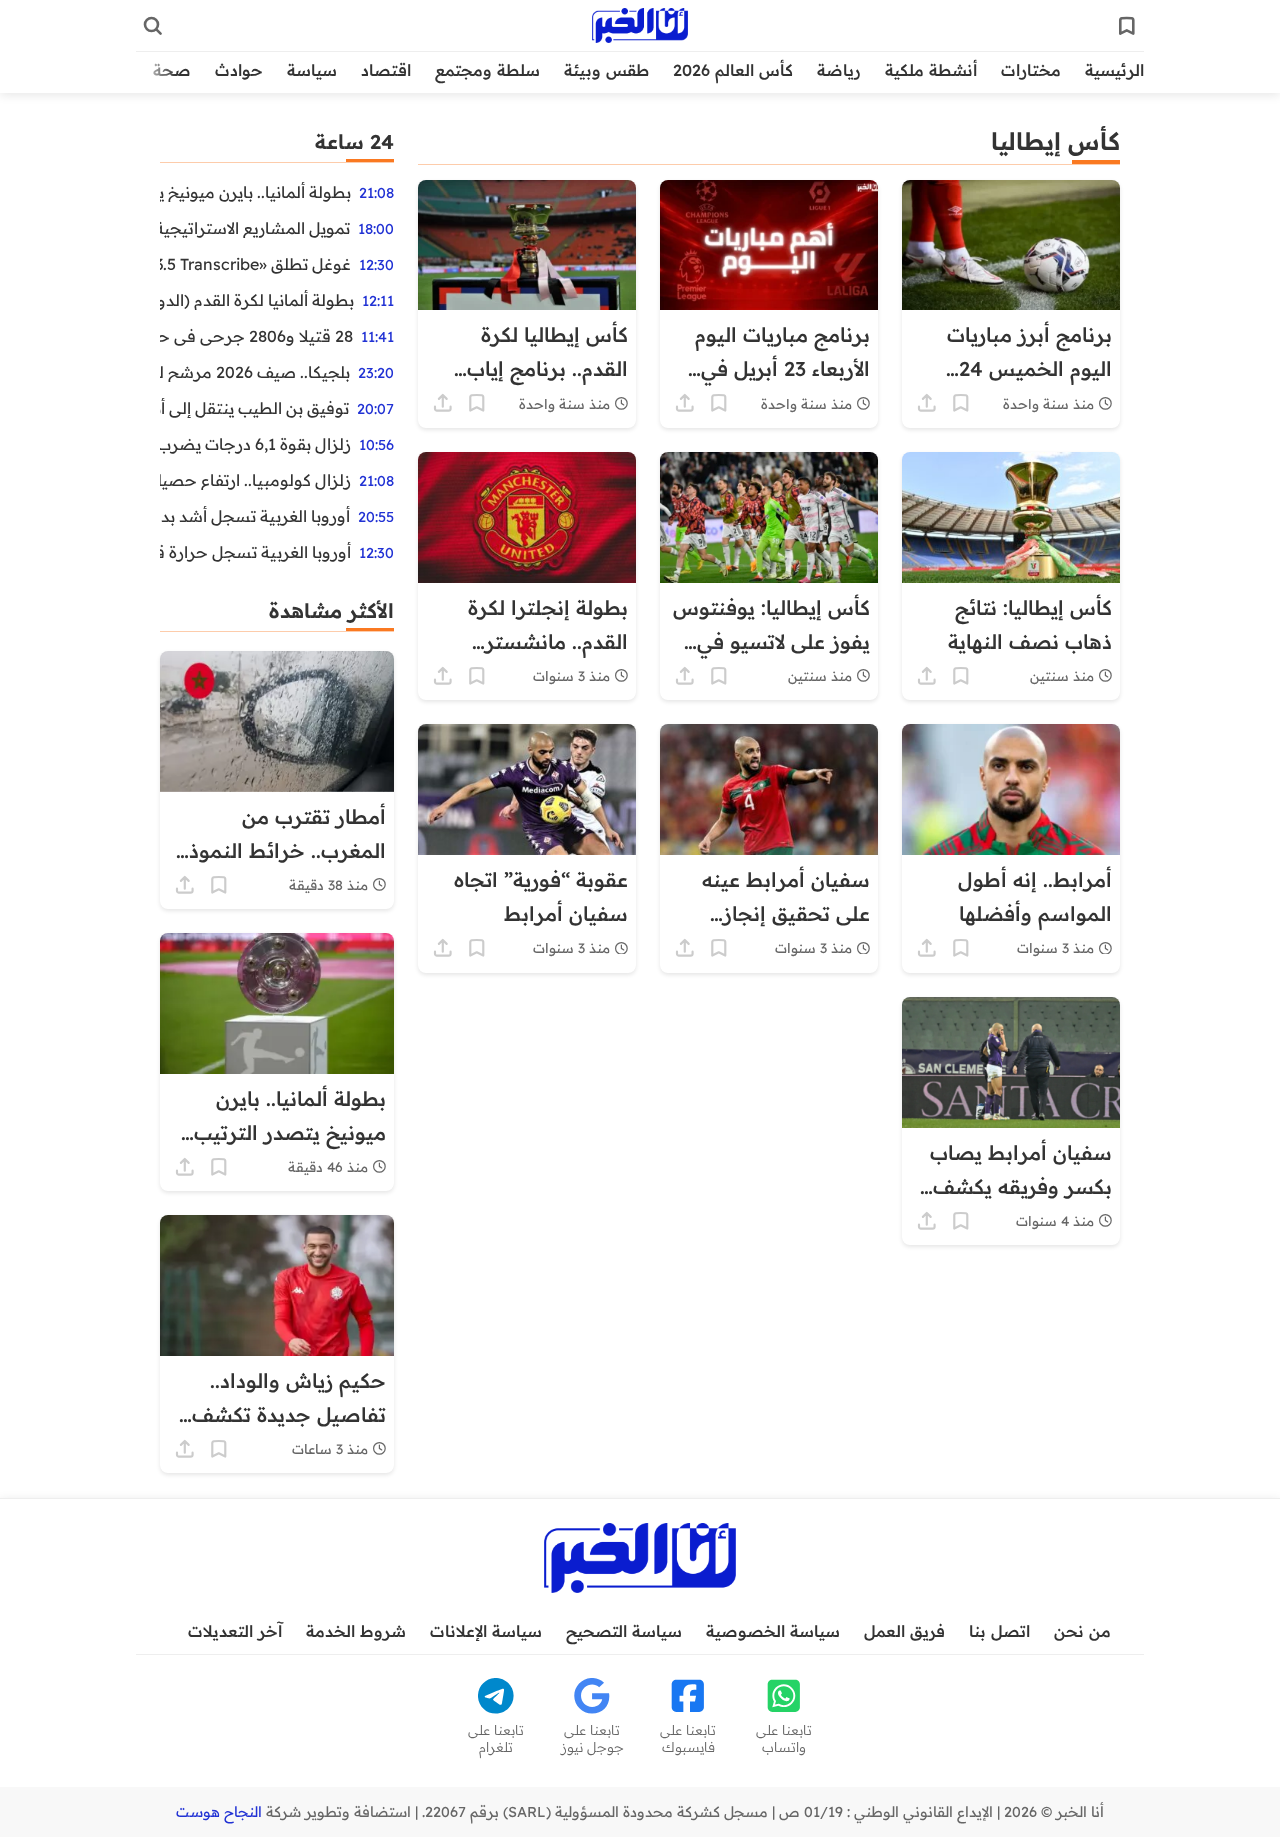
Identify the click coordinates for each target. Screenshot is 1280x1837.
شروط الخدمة (356, 1631)
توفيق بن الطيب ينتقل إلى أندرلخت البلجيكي (254, 408)
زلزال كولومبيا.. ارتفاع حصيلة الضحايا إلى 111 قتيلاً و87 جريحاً (255, 480)
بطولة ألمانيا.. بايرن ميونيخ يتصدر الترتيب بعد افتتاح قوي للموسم (255, 192)
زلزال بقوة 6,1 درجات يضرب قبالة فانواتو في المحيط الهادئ (255, 444)
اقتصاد (386, 70)
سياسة (312, 70)
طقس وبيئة (606, 70)
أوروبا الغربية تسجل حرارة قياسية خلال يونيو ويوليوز (255, 552)
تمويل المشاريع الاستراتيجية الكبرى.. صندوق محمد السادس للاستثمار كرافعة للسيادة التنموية (255, 228)
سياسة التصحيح (624, 1631)
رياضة (839, 70)
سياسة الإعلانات (486, 1631)
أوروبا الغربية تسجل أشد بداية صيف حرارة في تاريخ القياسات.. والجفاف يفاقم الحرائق (255, 516)
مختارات (1031, 70)
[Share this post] (927, 403)
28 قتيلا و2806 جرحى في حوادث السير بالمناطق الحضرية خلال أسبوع (256, 336)
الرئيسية (1114, 70)
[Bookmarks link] (1127, 26)
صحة (172, 70)
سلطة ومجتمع (487, 70)
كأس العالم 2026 (733, 70)
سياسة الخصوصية (773, 1631)
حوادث (239, 70)
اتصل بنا (999, 1631)
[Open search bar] (153, 26)
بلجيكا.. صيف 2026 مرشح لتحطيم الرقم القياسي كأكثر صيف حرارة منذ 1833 (255, 372)
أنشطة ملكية (931, 70)
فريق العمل (904, 1631)
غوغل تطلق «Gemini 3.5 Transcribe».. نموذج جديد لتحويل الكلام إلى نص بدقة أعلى (255, 264)
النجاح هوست (219, 1812)
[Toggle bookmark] (961, 403)
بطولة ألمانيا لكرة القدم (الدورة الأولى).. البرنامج (257, 300)
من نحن (1082, 1631)
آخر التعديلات (235, 1631)
